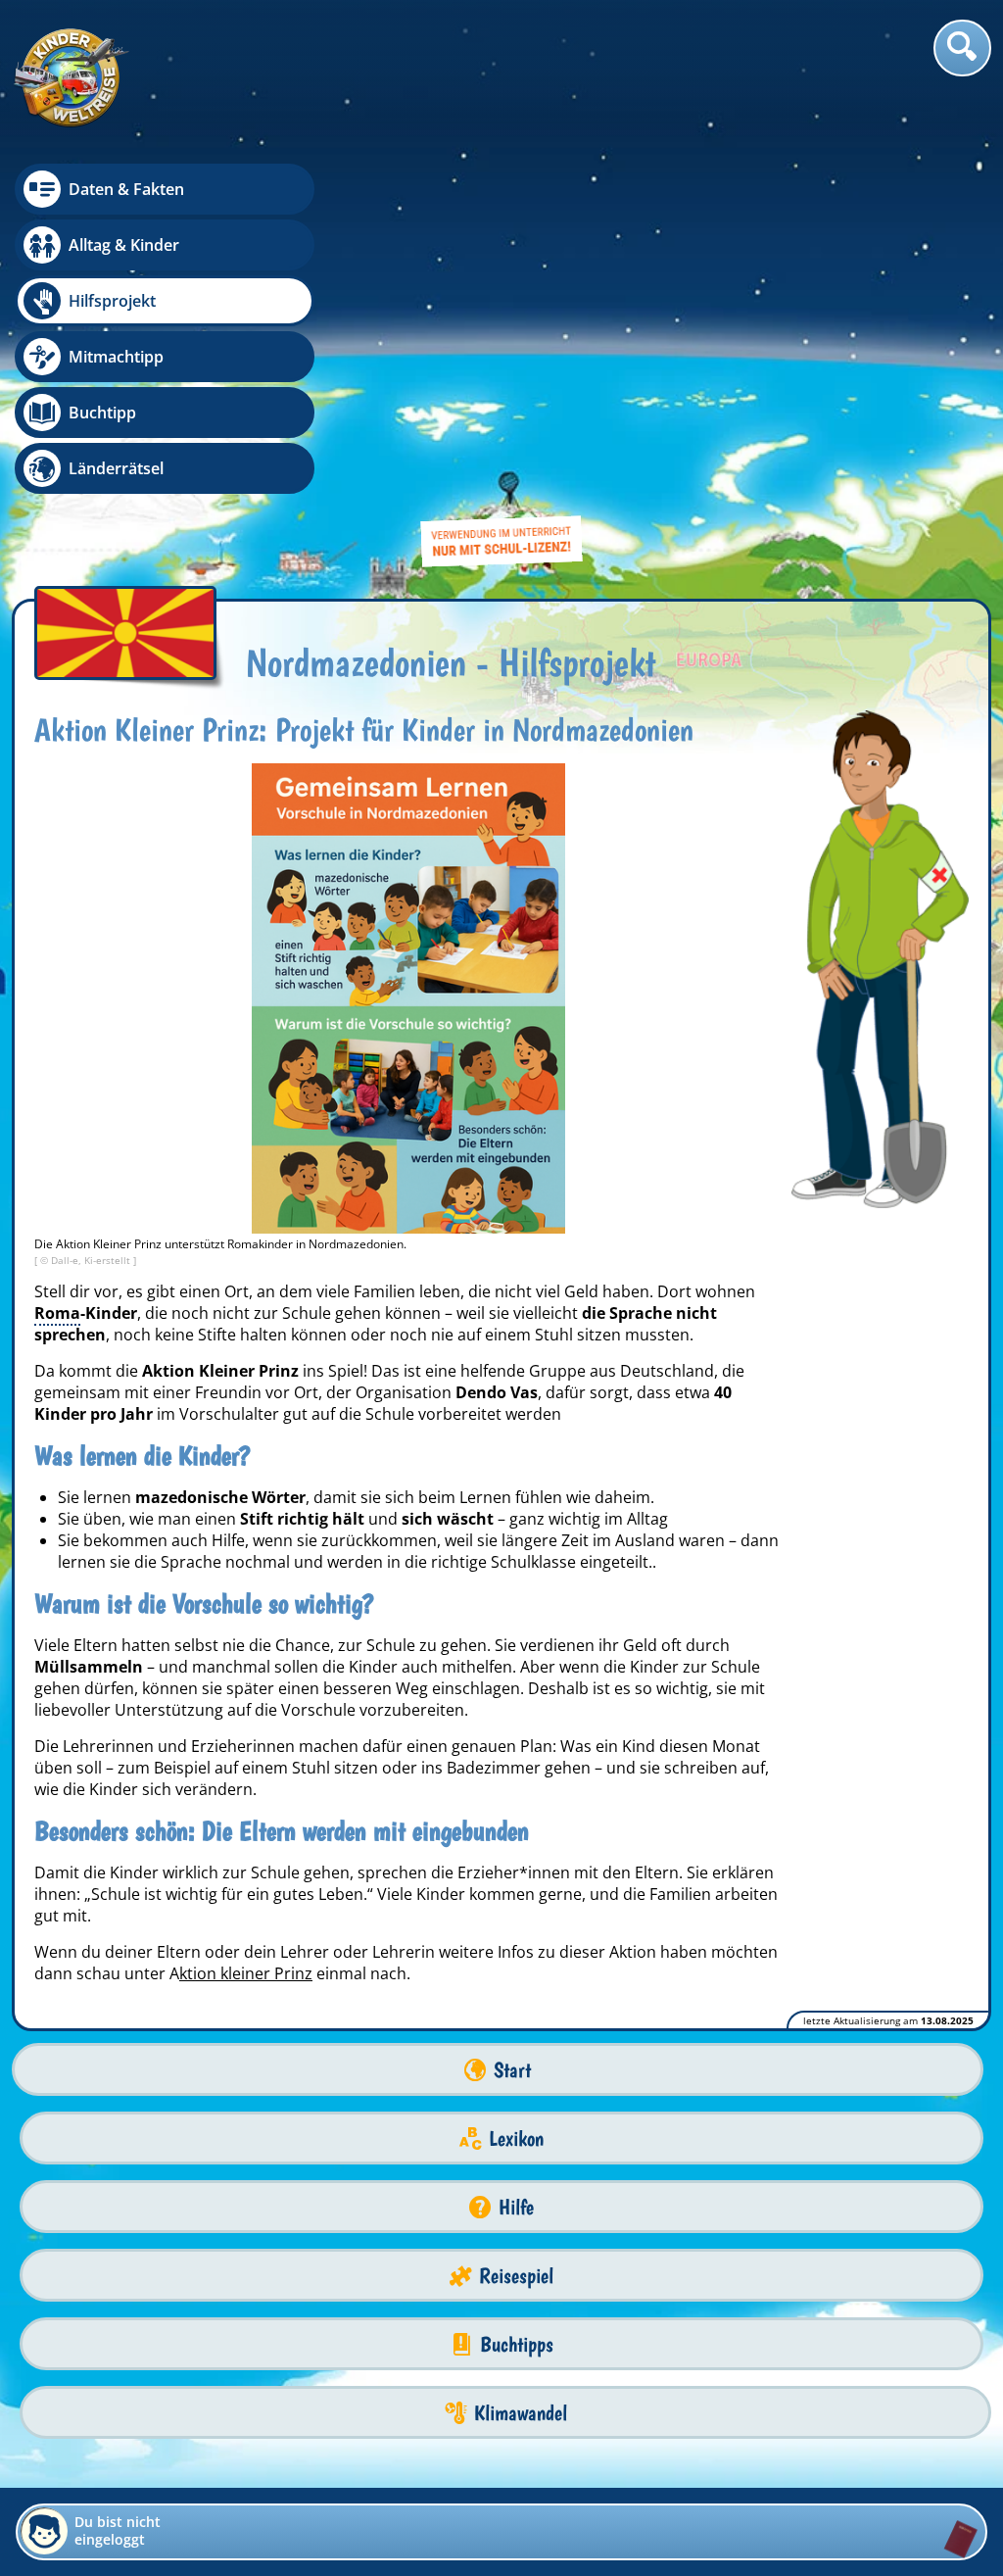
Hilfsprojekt (112, 301)
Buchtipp (102, 413)
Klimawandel (521, 2413)
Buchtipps (517, 2344)
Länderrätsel (116, 468)
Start (512, 2070)
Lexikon (516, 2139)
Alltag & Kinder (124, 245)
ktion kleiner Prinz (246, 1973)
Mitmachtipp (116, 357)
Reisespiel (516, 2276)
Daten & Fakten (126, 189)
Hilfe (516, 2207)
